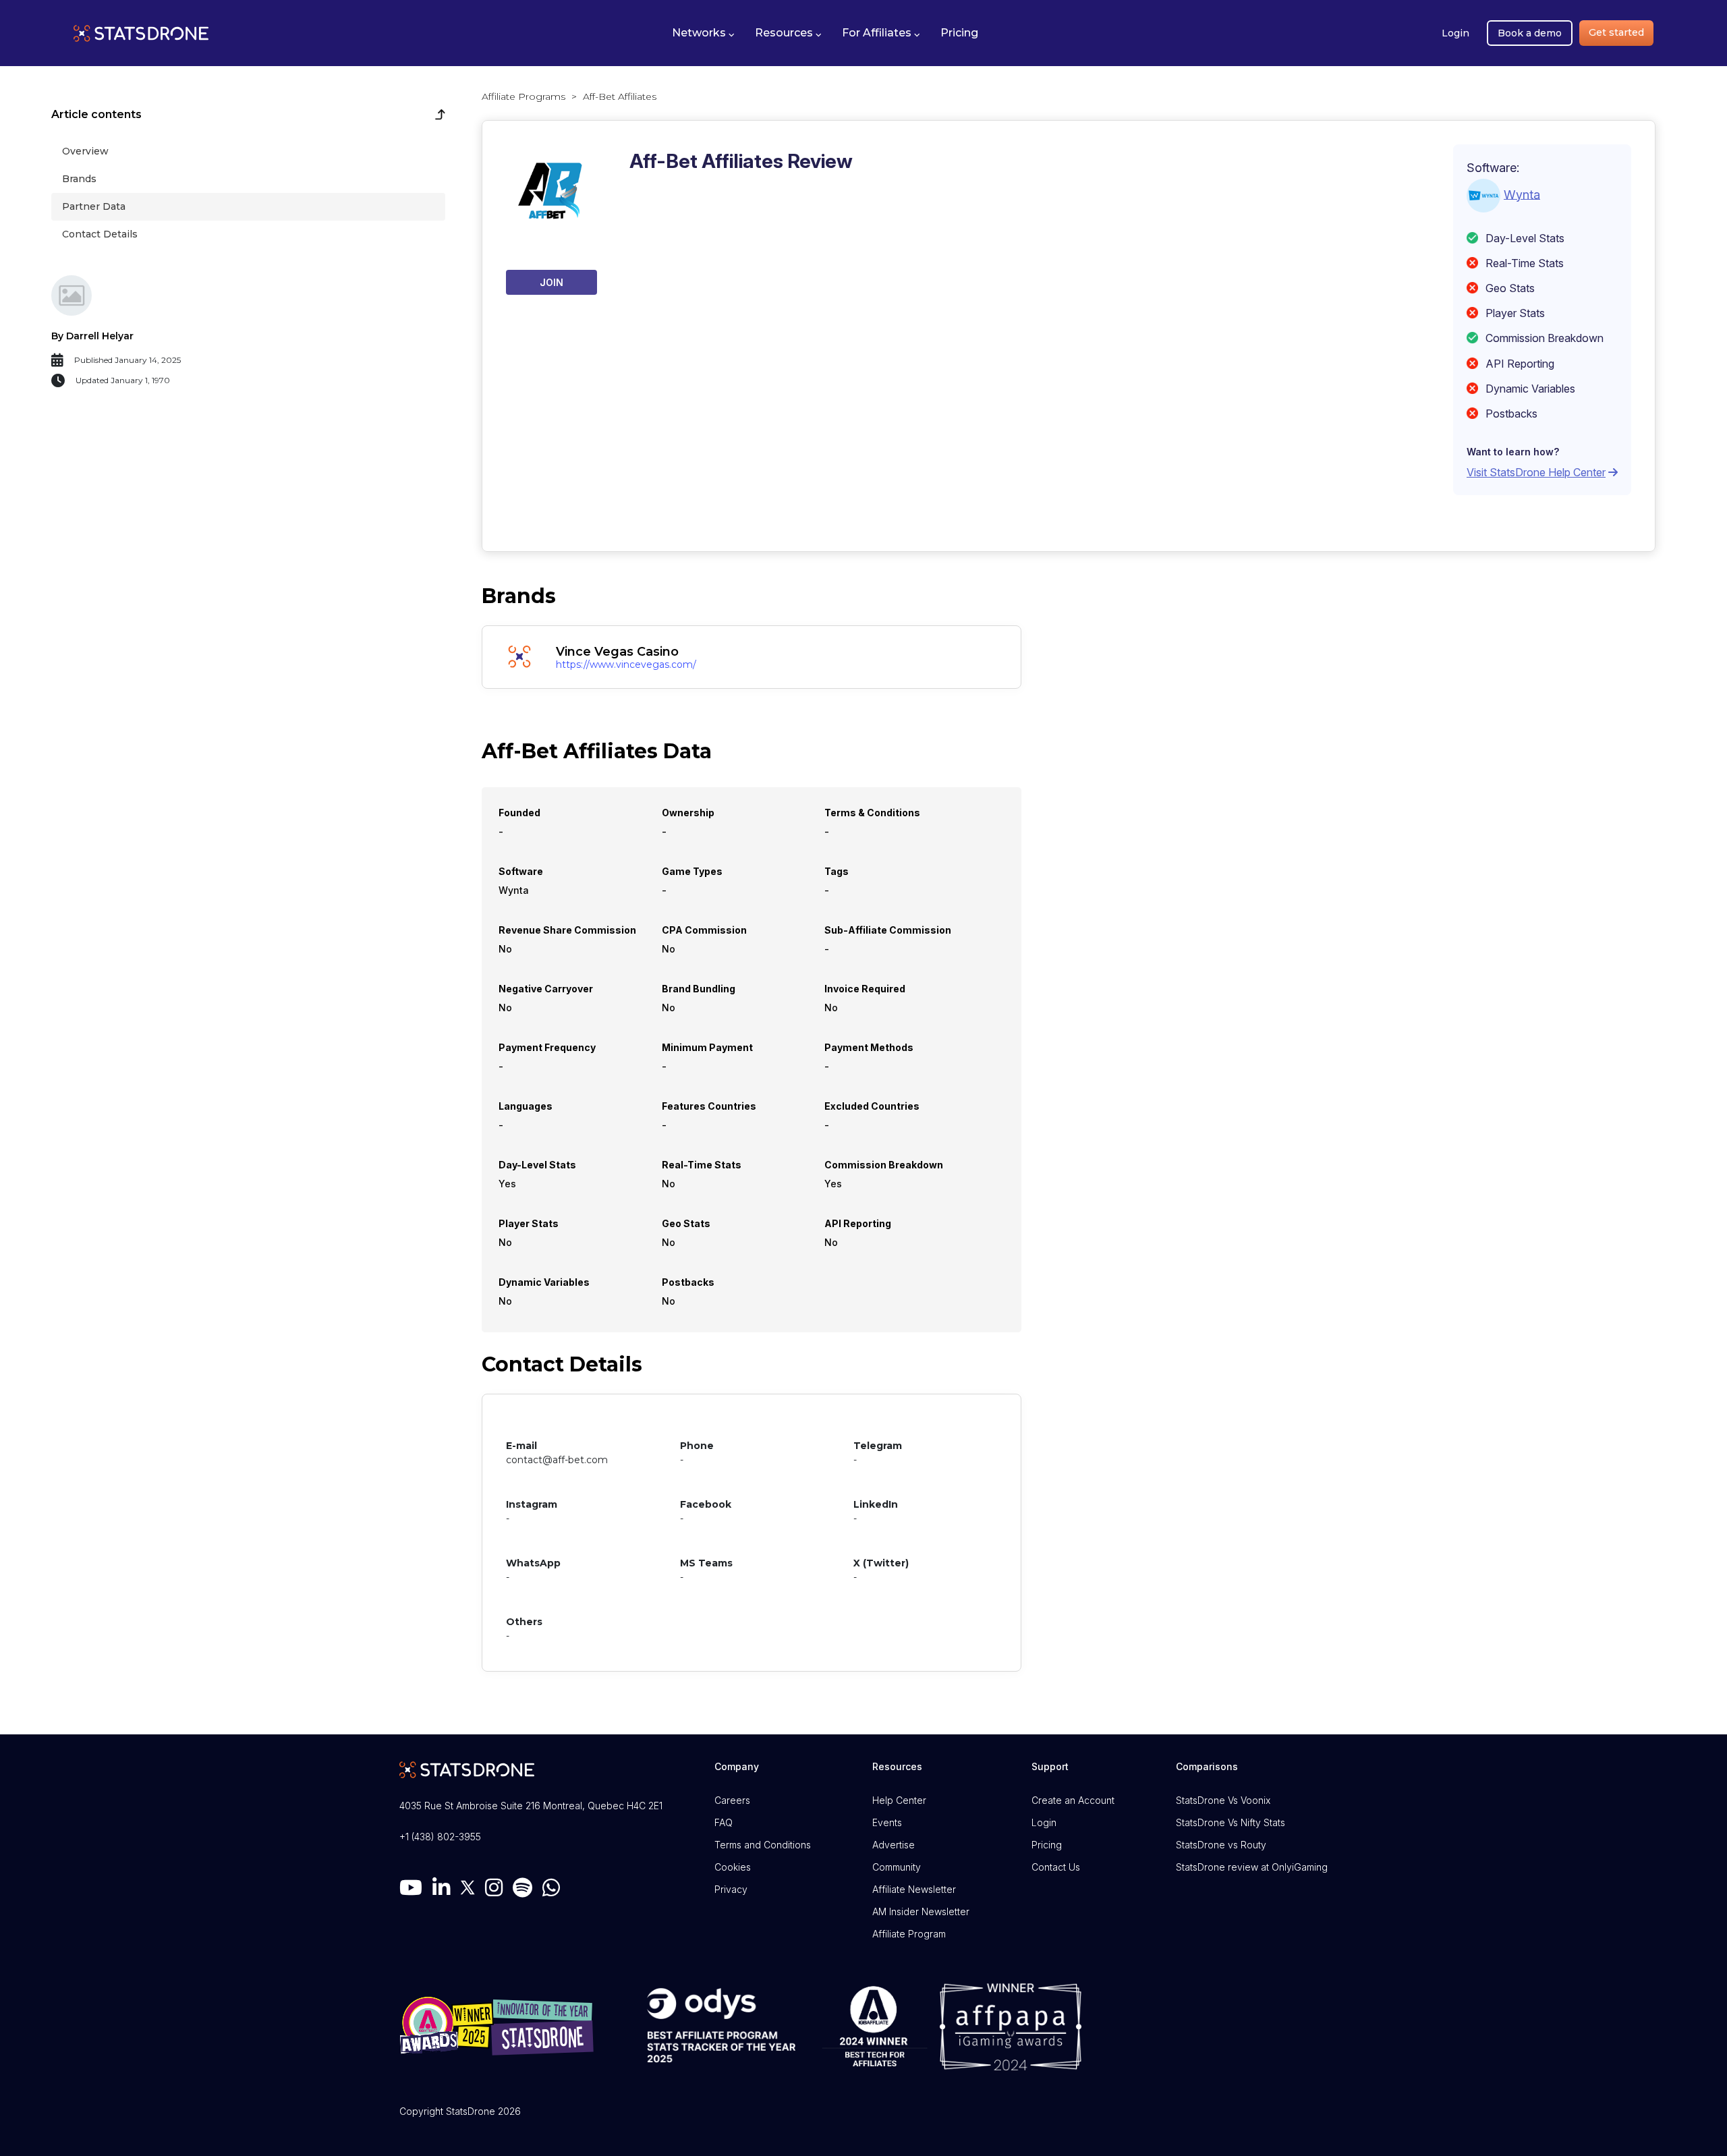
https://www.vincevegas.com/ (626, 664)
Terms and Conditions (763, 1845)
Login (1455, 33)
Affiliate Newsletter (914, 1889)
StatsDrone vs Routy (1221, 1845)
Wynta (1522, 194)
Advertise (894, 1845)
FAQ (724, 1822)
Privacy (731, 1889)
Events (887, 1822)
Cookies (733, 1867)
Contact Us (1056, 1867)
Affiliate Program (909, 1934)
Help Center (899, 1800)
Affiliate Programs (523, 96)
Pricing (1047, 1845)
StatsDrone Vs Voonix (1223, 1800)
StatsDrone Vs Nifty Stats (1230, 1822)
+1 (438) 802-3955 (440, 1837)
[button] (703, 33)
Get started (1616, 32)
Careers (732, 1800)
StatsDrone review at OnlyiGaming (1252, 1867)
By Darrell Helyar (92, 336)
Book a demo (1530, 33)
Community (897, 1867)
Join (551, 282)
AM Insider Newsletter (921, 1911)
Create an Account (1073, 1800)
